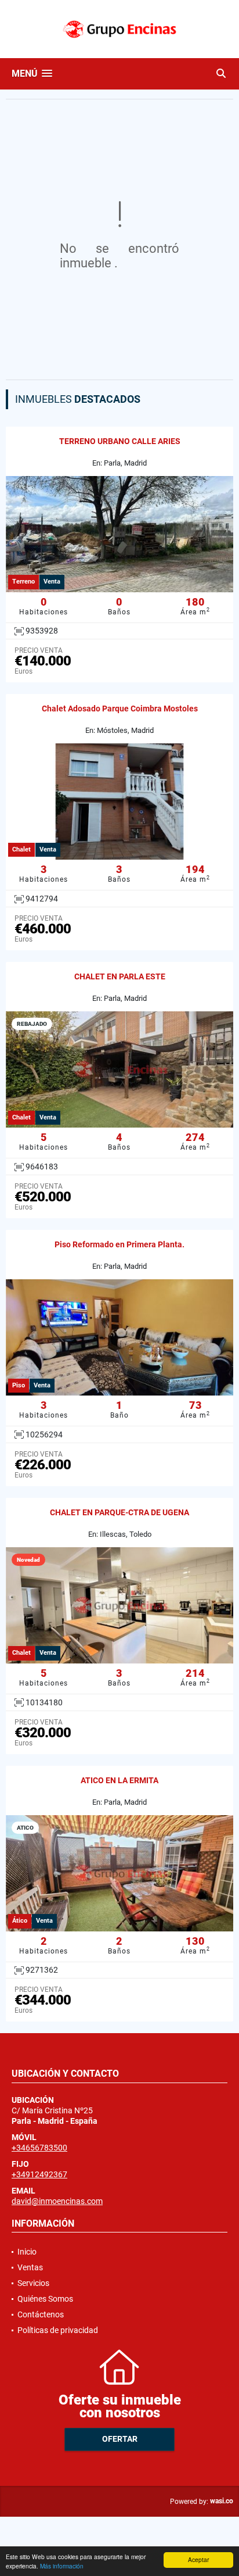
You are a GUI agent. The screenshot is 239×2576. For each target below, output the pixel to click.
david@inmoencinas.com (57, 2201)
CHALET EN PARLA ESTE (120, 976)
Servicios (33, 2283)
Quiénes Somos (45, 2299)
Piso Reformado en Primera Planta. (119, 1244)
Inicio (27, 2252)
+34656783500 (39, 2148)
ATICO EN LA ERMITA (119, 1780)
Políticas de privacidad (58, 2330)
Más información (62, 2566)
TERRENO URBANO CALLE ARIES (120, 441)
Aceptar (198, 2559)
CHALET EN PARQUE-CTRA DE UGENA (119, 1512)
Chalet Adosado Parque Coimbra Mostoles (120, 709)
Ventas (30, 2267)
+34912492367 (39, 2174)
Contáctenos (41, 2314)
